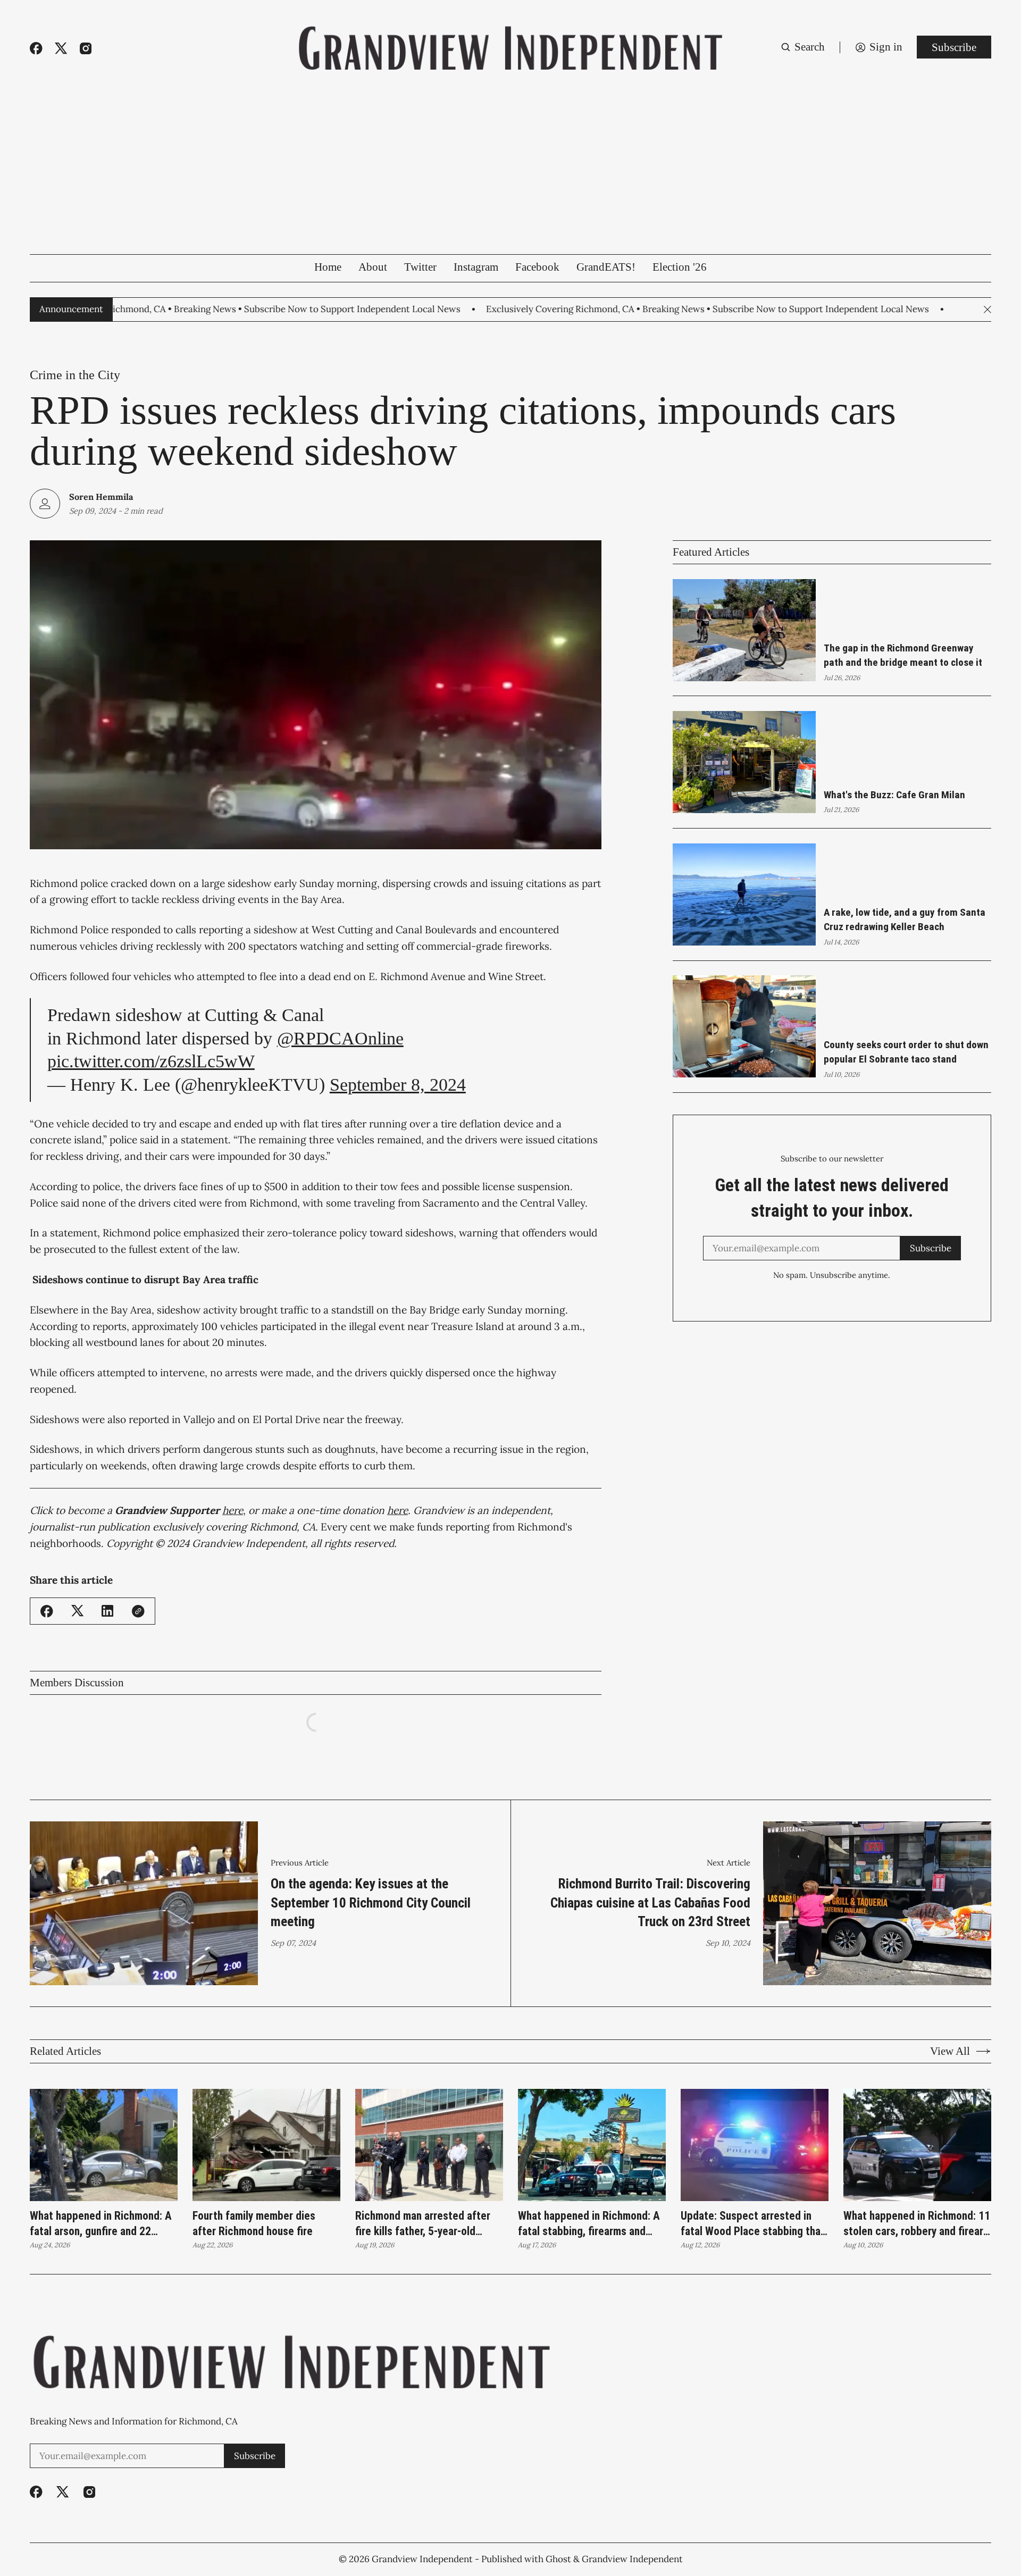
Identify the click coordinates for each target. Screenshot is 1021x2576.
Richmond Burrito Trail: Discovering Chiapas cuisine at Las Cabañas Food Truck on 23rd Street (650, 1903)
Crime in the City (75, 375)
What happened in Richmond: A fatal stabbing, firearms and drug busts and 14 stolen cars (589, 2224)
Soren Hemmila (101, 497)
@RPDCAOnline (340, 1038)
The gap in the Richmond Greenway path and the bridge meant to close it (903, 655)
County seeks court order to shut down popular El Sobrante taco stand (906, 1052)
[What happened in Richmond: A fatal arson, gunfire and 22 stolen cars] (104, 2145)
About (373, 267)
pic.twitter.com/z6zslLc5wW (151, 1061)
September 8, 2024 (398, 1085)
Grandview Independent (422, 2559)
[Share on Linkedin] (107, 1611)
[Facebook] (36, 48)
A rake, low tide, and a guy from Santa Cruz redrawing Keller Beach (905, 919)
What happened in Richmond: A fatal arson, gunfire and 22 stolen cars (101, 2224)
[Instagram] (86, 48)
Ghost (558, 2559)
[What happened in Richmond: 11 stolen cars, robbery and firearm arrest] (917, 2145)
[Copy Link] (138, 1611)
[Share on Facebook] (47, 1611)
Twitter (420, 267)
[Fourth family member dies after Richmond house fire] (266, 2145)
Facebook (537, 267)
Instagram (476, 267)
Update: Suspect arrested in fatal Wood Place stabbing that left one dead (753, 2224)
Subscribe (954, 47)
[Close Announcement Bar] (987, 310)
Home (328, 267)
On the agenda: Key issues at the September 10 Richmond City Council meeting (371, 1903)
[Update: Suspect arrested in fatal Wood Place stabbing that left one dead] (755, 2145)
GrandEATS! (606, 267)
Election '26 (680, 267)
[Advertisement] (510, 174)
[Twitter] (61, 48)
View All (950, 2051)
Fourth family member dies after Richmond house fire (254, 2224)
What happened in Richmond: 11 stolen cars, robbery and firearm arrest (917, 2224)
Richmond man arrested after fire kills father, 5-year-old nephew (423, 2224)
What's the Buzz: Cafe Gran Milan (894, 795)
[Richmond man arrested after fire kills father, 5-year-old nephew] (429, 2145)
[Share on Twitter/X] (78, 1611)
